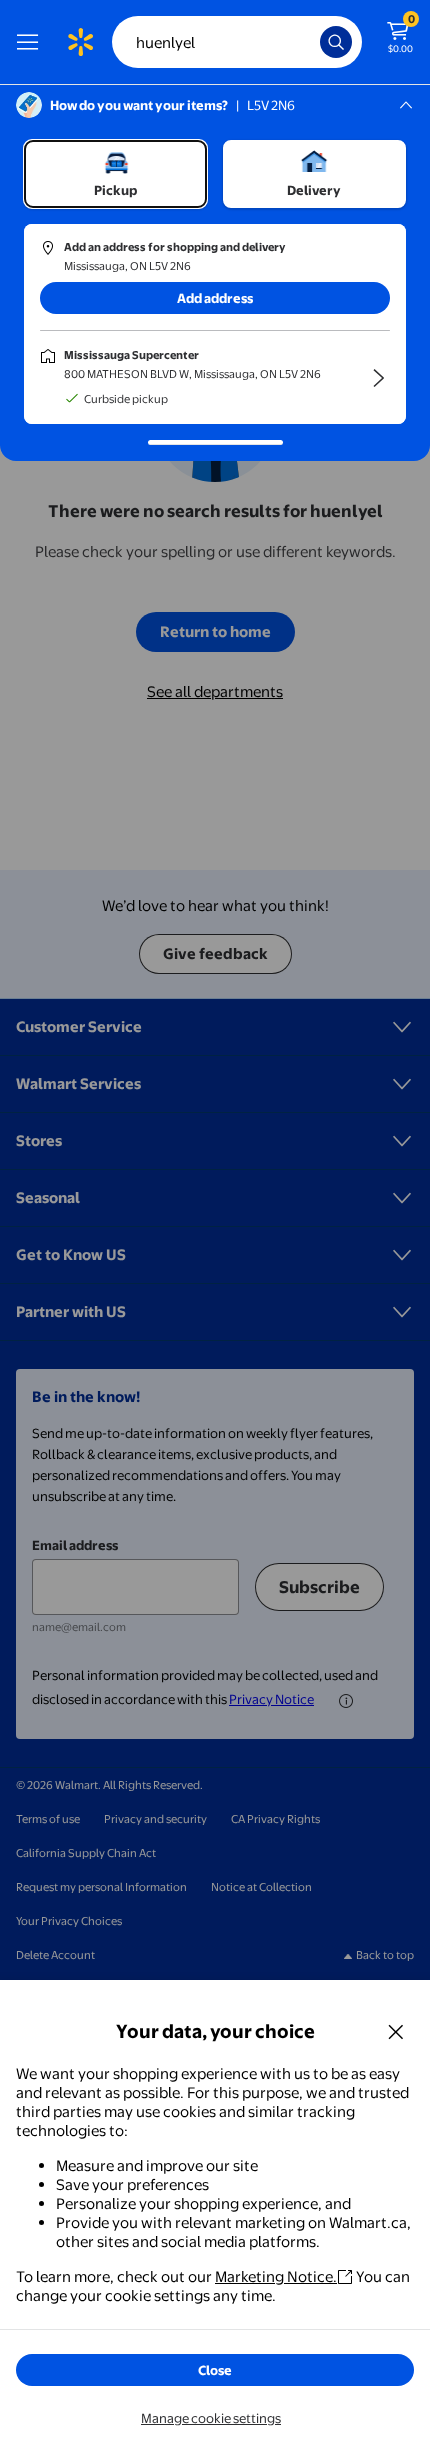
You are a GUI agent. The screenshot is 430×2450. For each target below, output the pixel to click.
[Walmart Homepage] (80, 42)
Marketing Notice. (276, 2276)
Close (215, 2370)
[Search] (336, 42)
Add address (215, 298)
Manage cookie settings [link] (211, 2418)
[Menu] (32, 42)
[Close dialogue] (396, 2031)
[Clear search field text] (310, 42)
